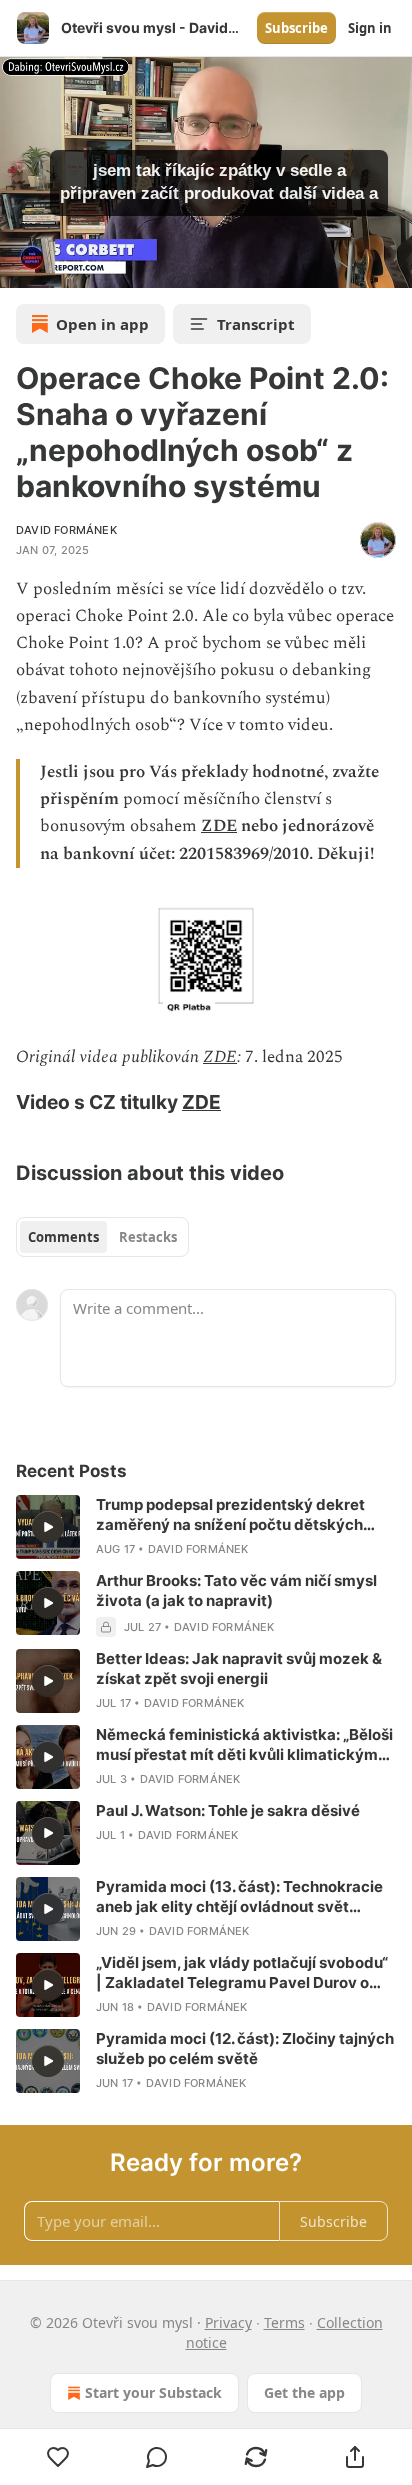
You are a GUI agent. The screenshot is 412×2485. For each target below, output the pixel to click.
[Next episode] (66, 266)
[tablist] (102, 1237)
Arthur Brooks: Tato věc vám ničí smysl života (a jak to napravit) (236, 1590)
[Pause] (22, 266)
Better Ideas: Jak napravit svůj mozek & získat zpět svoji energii (239, 1668)
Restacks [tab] (148, 1237)
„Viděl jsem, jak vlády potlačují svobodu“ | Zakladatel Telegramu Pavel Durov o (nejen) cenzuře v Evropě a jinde (242, 1973)
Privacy (228, 2322)
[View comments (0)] (157, 2457)
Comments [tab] (63, 1237)
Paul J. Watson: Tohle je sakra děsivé (228, 1810)
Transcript (256, 324)
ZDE (219, 826)
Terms (284, 2322)
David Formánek (66, 530)
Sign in (370, 28)
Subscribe (296, 28)
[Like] (58, 2457)
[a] (48, 1527)
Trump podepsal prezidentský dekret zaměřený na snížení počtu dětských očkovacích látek (230, 1515)
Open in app (102, 324)
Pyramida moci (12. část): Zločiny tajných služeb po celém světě (245, 2048)
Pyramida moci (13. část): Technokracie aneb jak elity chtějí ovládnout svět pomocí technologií (239, 1897)
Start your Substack (153, 2392)
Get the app (304, 2392)
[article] (206, 1527)
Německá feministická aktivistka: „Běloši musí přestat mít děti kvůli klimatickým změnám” (244, 1745)
